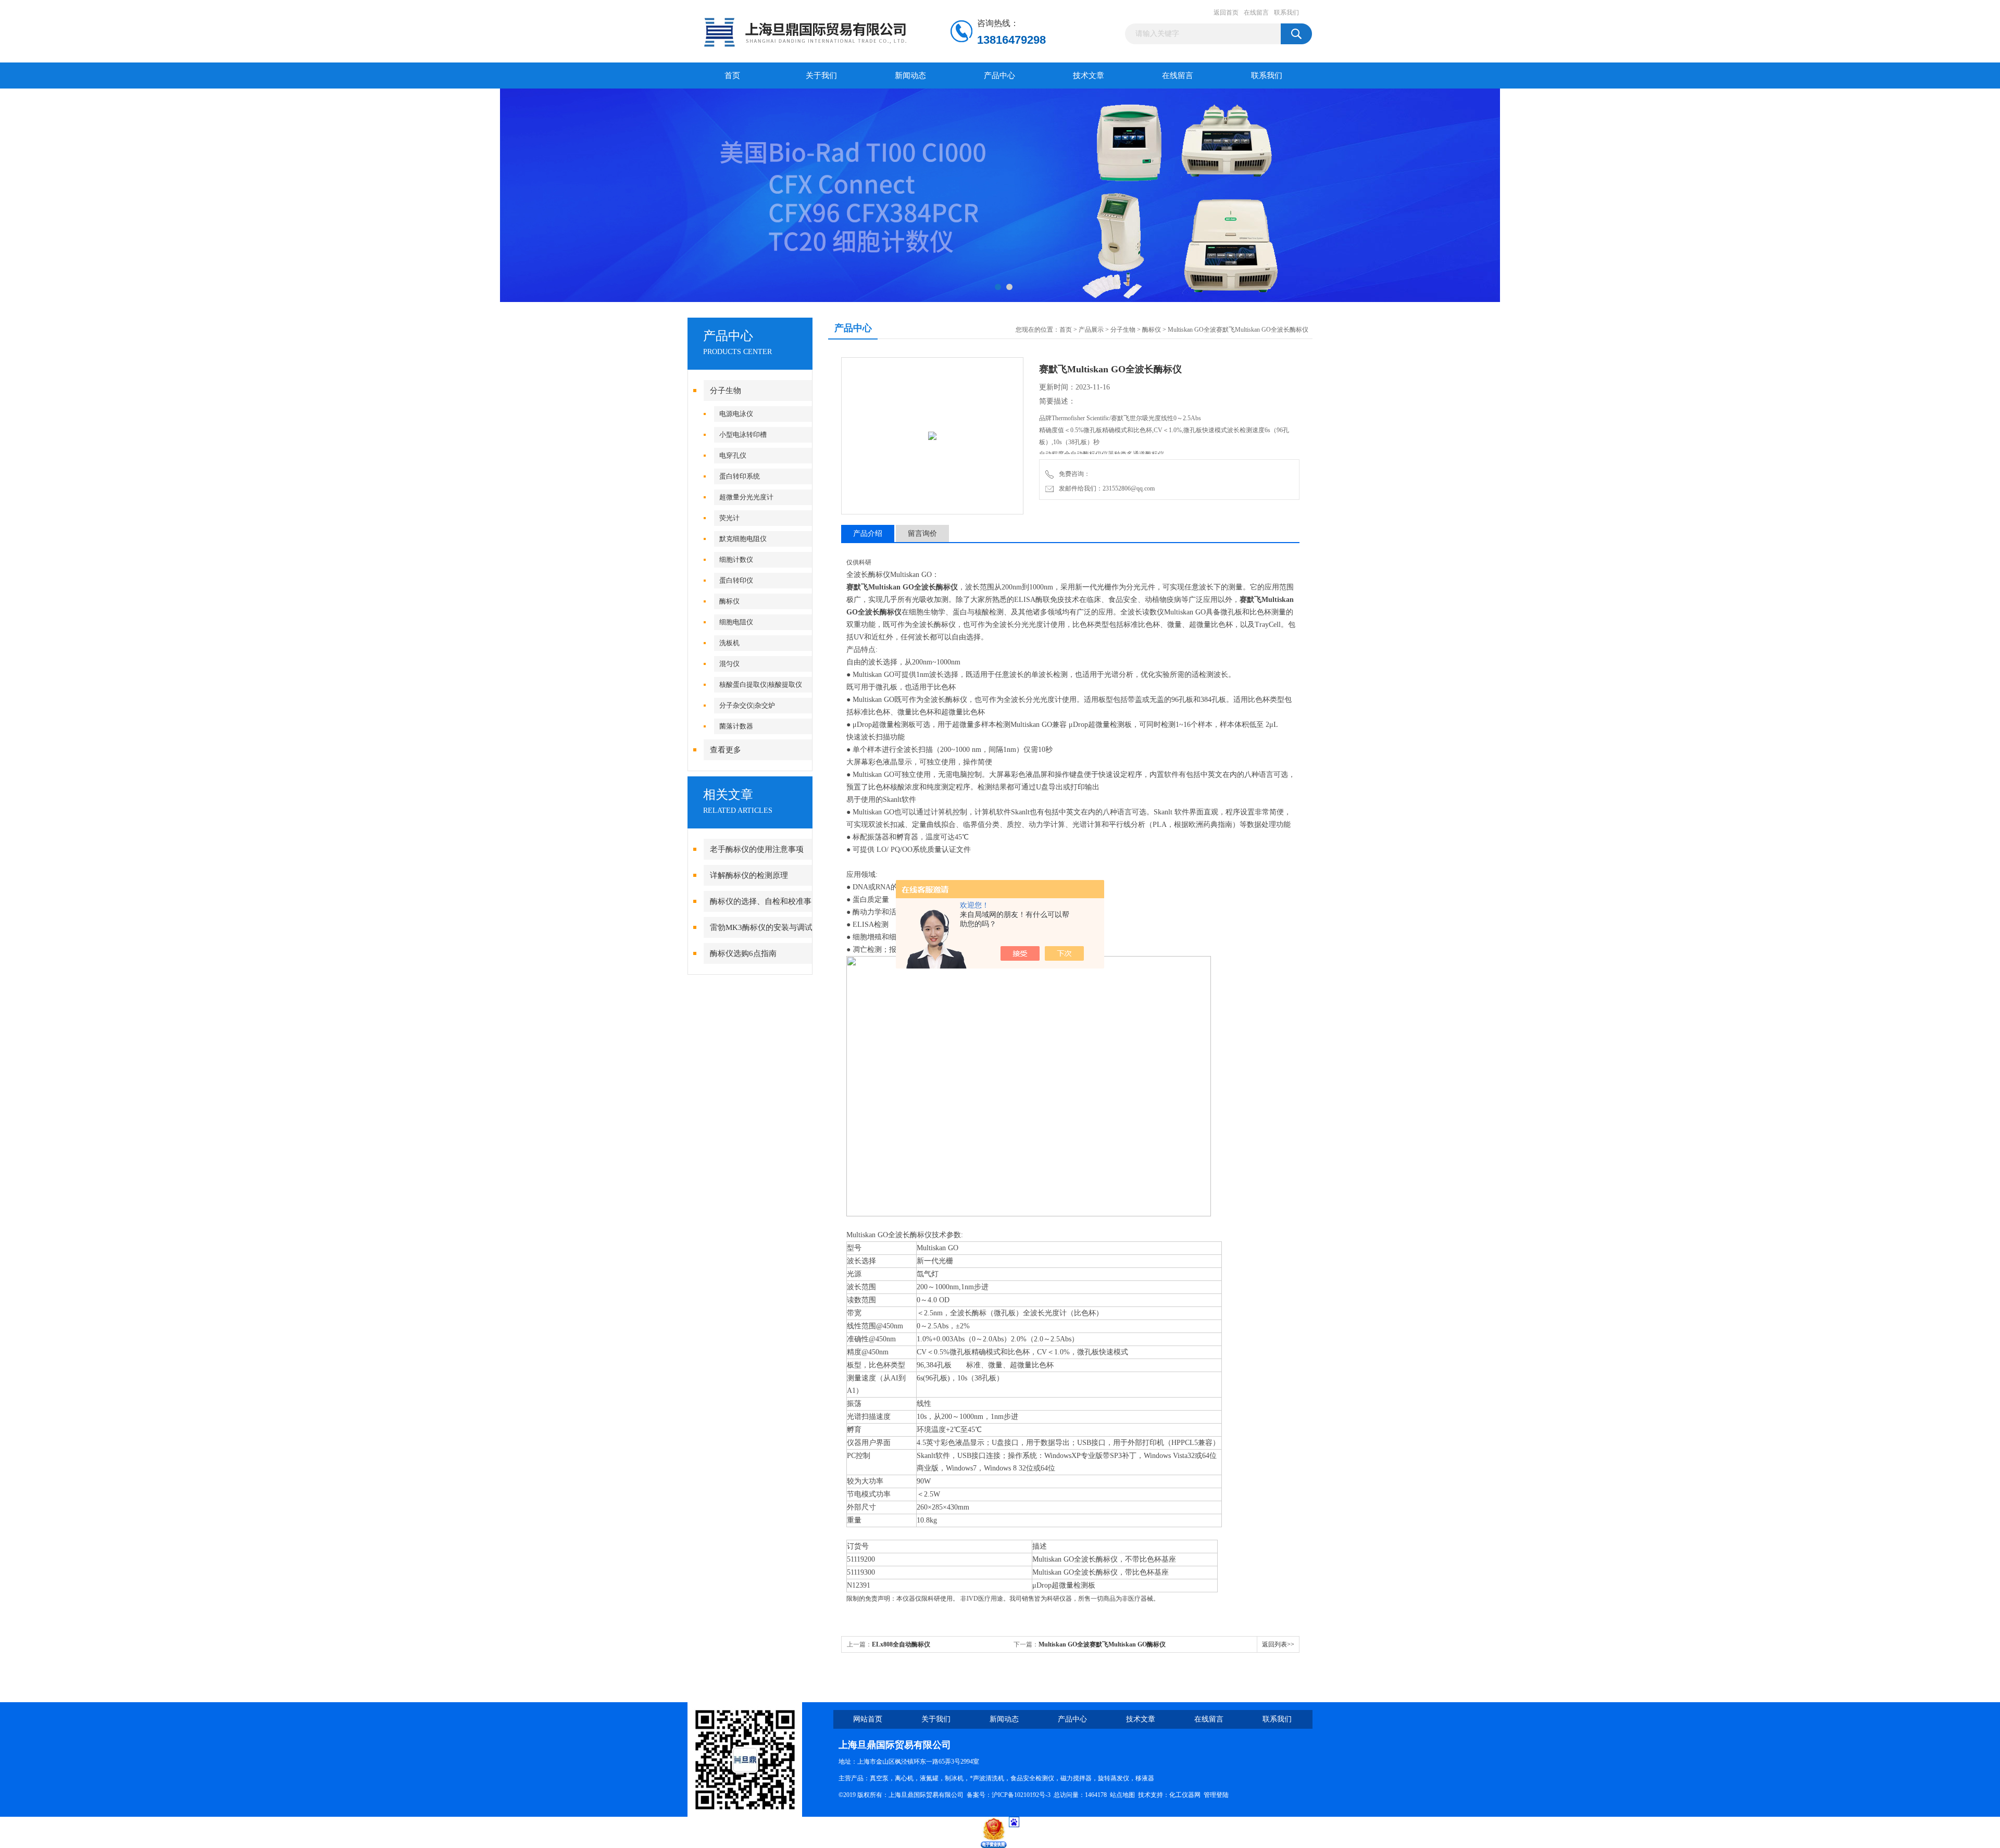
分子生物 (726, 391)
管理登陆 (1216, 1795)
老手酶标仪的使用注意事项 (757, 849)
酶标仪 (729, 601)
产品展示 (1091, 330)
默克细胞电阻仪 (743, 539)
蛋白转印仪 (736, 580)
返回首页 (1226, 12)
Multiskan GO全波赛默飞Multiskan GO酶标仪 (1102, 1644)
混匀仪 (729, 664)
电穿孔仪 (733, 455)
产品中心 (999, 76)
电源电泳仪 (736, 414)
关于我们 (821, 76)
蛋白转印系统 (740, 476)
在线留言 (1256, 12)
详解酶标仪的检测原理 (749, 875)
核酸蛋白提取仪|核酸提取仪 (761, 684)
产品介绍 (868, 533)
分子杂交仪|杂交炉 (747, 705)
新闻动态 (910, 76)
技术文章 (1089, 76)
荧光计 (729, 518)
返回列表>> (1278, 1644)
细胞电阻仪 (736, 622)
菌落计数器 (736, 726)
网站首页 (868, 1719)
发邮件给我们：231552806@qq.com (1105, 488)
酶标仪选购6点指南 (743, 953)
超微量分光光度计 (746, 497)
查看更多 (726, 750)
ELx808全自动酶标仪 (901, 1644)
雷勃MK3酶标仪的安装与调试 (761, 927)
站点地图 (1122, 1795)
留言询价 (922, 533)
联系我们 (1286, 12)
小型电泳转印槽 (743, 435)
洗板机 (729, 643)
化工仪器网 (1185, 1795)
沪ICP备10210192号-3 (1021, 1795)
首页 (732, 76)
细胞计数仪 (736, 560)
